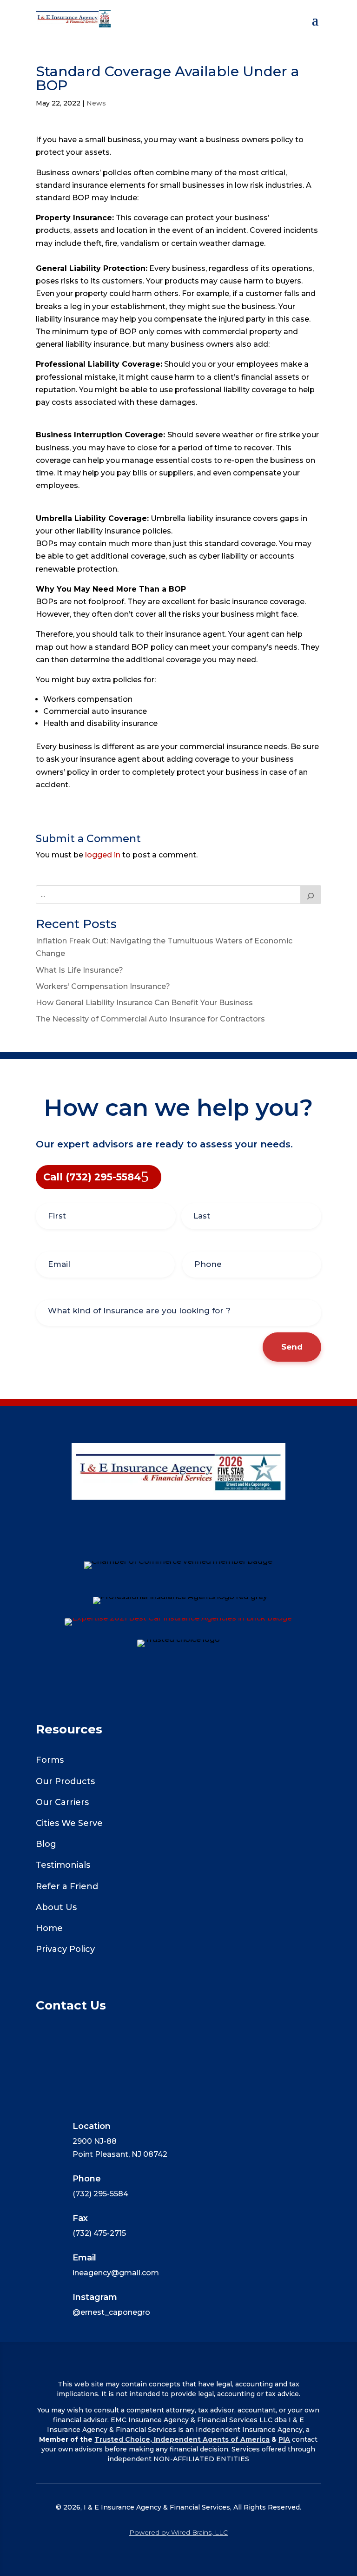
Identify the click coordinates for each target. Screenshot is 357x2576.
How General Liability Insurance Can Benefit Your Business (144, 1003)
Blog (46, 1844)
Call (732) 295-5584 (92, 1177)
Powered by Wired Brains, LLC (178, 2532)
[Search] (311, 895)
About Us (56, 1907)
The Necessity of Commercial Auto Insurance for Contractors (150, 1019)
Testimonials (63, 1865)
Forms (50, 1760)
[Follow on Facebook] (178, 1544)
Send (292, 1347)
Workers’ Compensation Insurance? (103, 986)
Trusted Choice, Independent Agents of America (182, 2439)
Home (49, 1928)
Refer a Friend (67, 1886)
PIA (284, 2439)
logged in (103, 855)
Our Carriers (62, 1802)
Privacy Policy (65, 1949)
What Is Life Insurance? (79, 970)
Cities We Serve (69, 1823)
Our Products (65, 1781)
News (96, 103)
